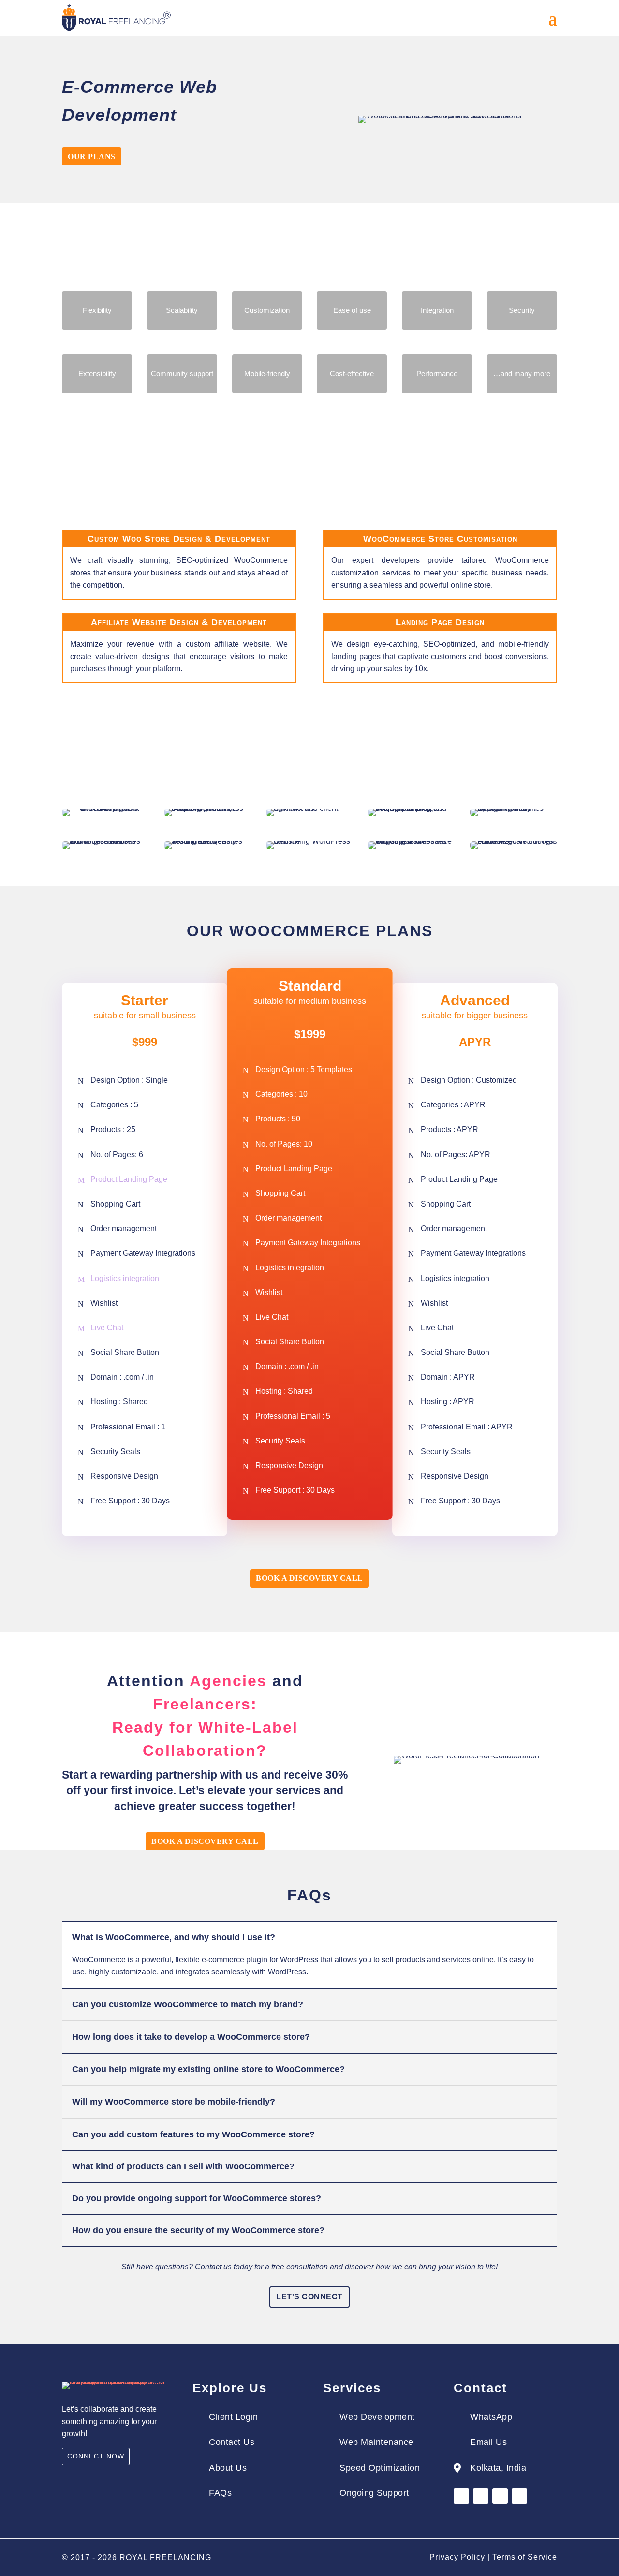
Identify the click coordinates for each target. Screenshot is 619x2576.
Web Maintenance (376, 2442)
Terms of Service (525, 2557)
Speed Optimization (380, 2468)
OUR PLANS (92, 156)
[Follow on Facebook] (461, 2496)
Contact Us (232, 2442)
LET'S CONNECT (309, 2297)
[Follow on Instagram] (519, 2496)
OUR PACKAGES (309, 445)
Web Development (377, 2417)
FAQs (220, 2493)
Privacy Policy (457, 2557)
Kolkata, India (498, 2468)
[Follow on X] (500, 2496)
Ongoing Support (374, 2493)
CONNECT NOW (96, 2456)
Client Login (233, 2417)
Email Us (488, 2442)
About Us (228, 2468)
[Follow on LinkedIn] (481, 2496)
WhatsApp (491, 2417)
